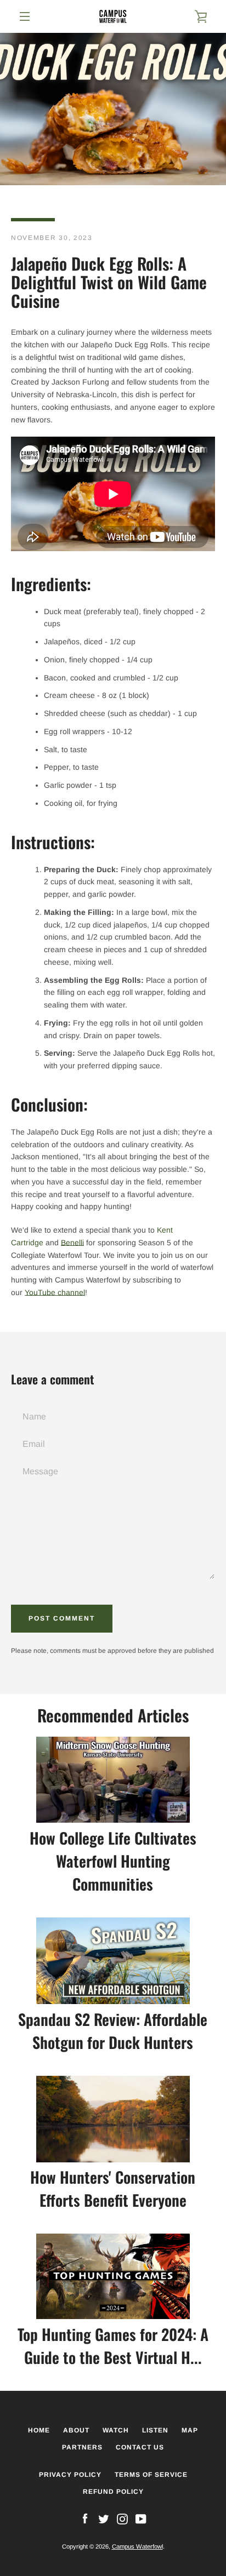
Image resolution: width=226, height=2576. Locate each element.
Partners (82, 2447)
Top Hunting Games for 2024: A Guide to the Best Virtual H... (113, 2346)
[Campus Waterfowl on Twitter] (104, 2518)
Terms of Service (151, 2475)
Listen (155, 2430)
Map (190, 2430)
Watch (116, 2430)
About (76, 2430)
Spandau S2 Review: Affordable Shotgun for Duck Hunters (113, 2031)
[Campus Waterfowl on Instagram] (122, 2518)
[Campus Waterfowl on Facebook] (85, 2518)
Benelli (72, 1243)
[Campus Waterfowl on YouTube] (141, 2518)
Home (39, 2430)
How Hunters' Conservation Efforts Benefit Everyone (113, 2188)
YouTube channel (55, 1292)
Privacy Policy (70, 2475)
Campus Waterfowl (137, 2546)
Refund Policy (113, 2492)
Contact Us (140, 2447)
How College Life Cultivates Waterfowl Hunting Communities (113, 1861)
